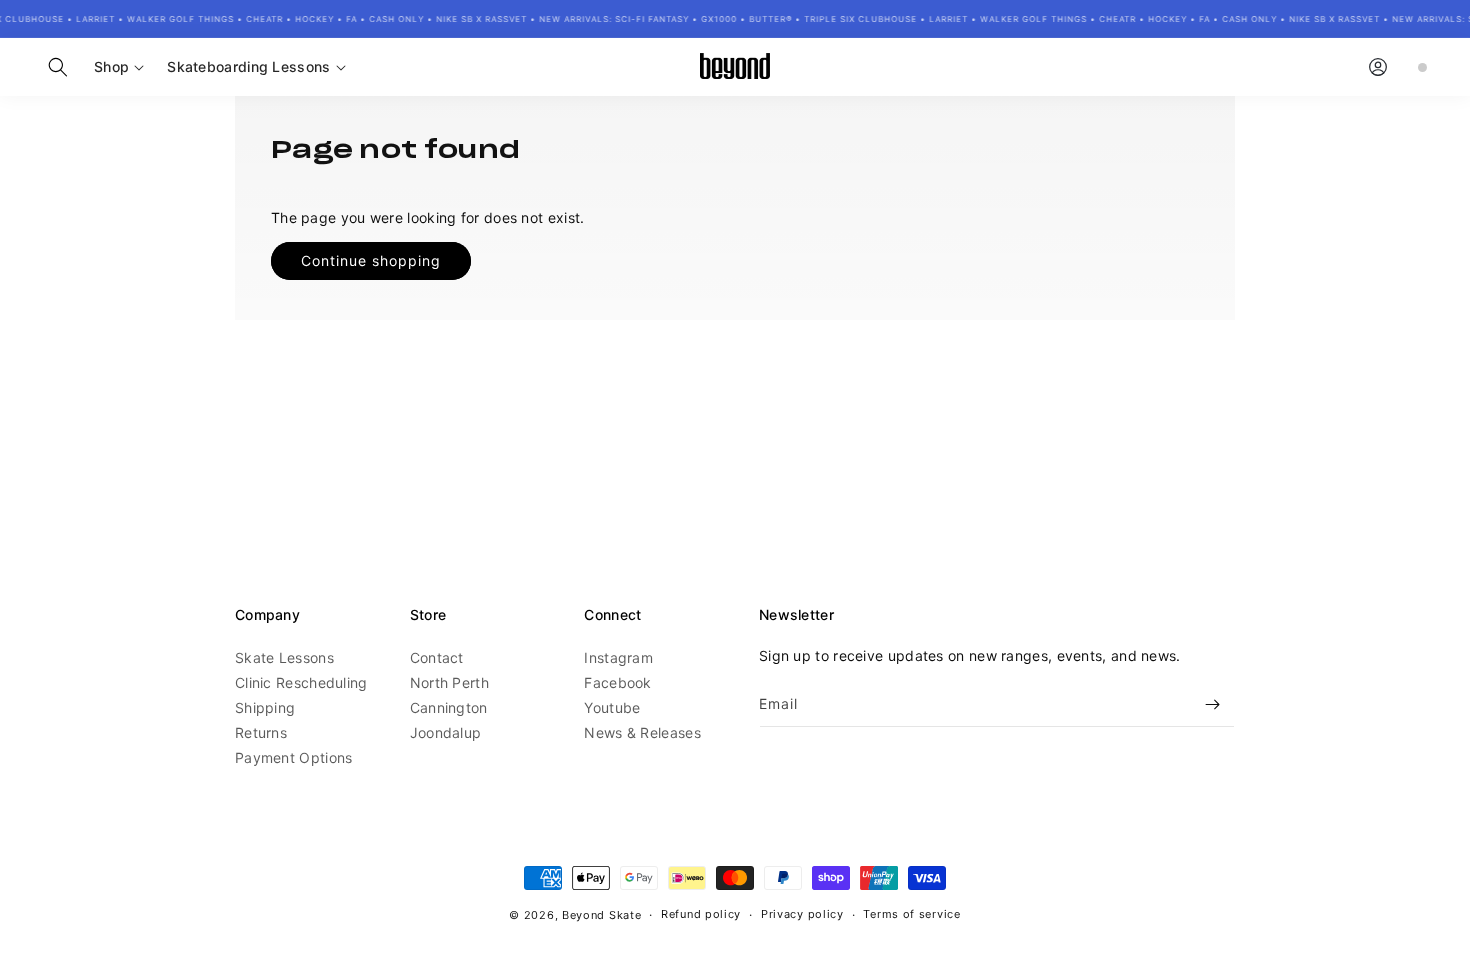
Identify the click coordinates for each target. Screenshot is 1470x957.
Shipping (265, 707)
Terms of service (911, 914)
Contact (437, 657)
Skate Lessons (284, 657)
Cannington (449, 707)
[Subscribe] (1212, 704)
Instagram (618, 657)
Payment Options (294, 757)
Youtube (612, 707)
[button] (58, 67)
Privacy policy (802, 914)
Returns (261, 732)
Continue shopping (371, 260)
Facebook (617, 682)
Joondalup (446, 732)
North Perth (449, 682)
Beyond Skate (601, 915)
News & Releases (642, 732)
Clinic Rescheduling (301, 682)
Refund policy (701, 914)
